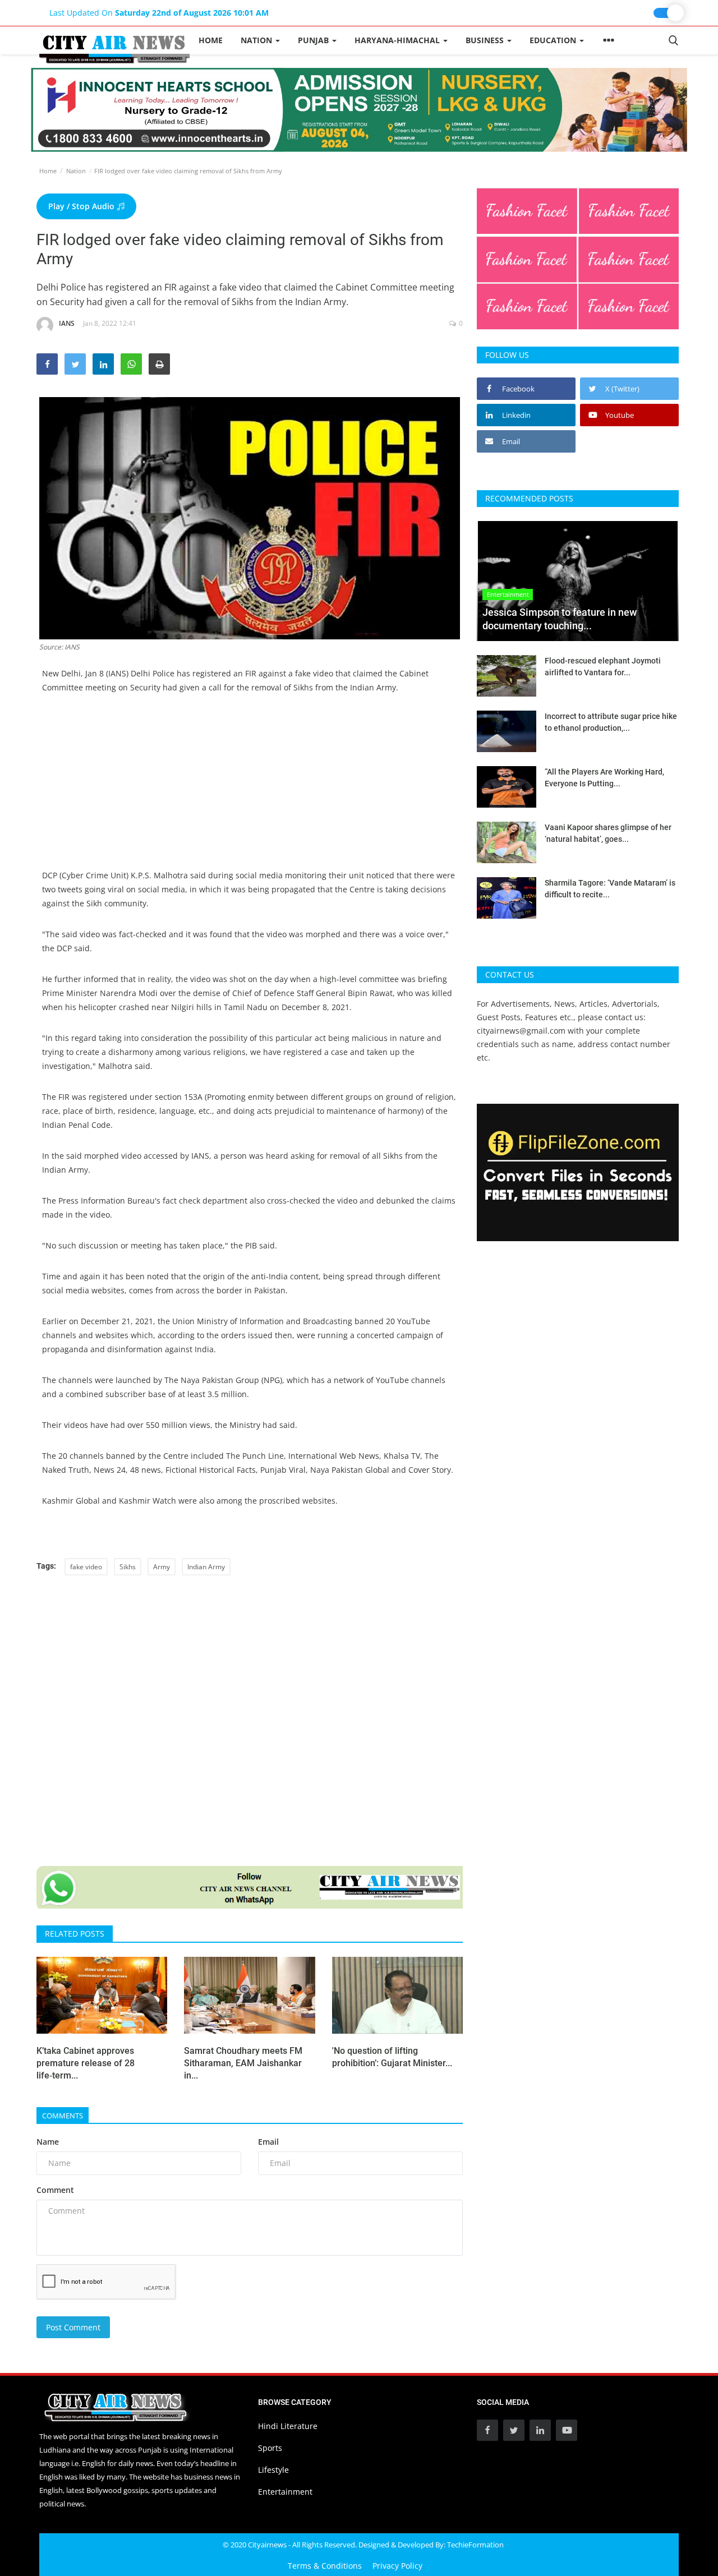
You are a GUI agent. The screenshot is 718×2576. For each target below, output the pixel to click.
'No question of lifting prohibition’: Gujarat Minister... (392, 2057)
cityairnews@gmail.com (521, 1031)
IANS (67, 323)
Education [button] (554, 40)
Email (268, 2142)
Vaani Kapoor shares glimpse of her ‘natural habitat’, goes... (608, 833)
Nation (76, 171)
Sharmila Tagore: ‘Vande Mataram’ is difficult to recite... (610, 889)
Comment (55, 2190)
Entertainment (285, 2492)
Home (211, 40)
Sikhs (128, 1567)
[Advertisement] (250, 790)
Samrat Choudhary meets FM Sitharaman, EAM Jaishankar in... (243, 2063)
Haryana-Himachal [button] (398, 40)
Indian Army (206, 1567)
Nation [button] (257, 40)
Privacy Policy (397, 2566)
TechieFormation (475, 2545)
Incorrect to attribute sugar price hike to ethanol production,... (611, 722)
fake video (86, 1567)
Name (48, 2142)
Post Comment (73, 2327)
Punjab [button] (314, 40)
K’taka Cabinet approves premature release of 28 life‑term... (86, 2063)
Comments (63, 2116)
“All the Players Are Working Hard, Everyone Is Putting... (604, 778)
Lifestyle (273, 2470)
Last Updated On (159, 13)
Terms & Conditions (325, 2566)
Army (162, 1567)
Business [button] (486, 40)
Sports (270, 2448)
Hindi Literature (288, 2426)
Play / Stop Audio (82, 206)
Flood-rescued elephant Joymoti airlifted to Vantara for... (603, 667)
